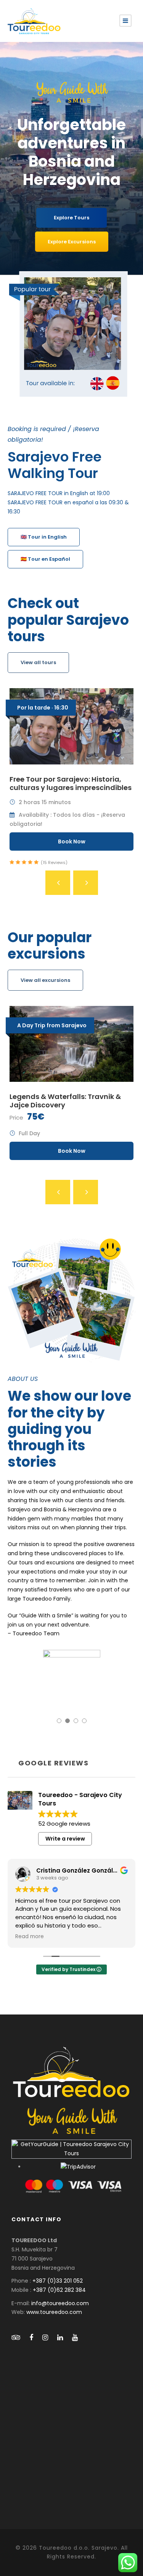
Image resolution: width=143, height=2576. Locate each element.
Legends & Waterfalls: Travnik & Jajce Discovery (65, 1101)
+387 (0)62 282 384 (59, 2290)
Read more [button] (30, 1937)
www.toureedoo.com (54, 2312)
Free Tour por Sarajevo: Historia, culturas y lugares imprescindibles (71, 783)
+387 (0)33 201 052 (58, 2281)
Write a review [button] (65, 1839)
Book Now (72, 842)
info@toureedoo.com (60, 2303)
